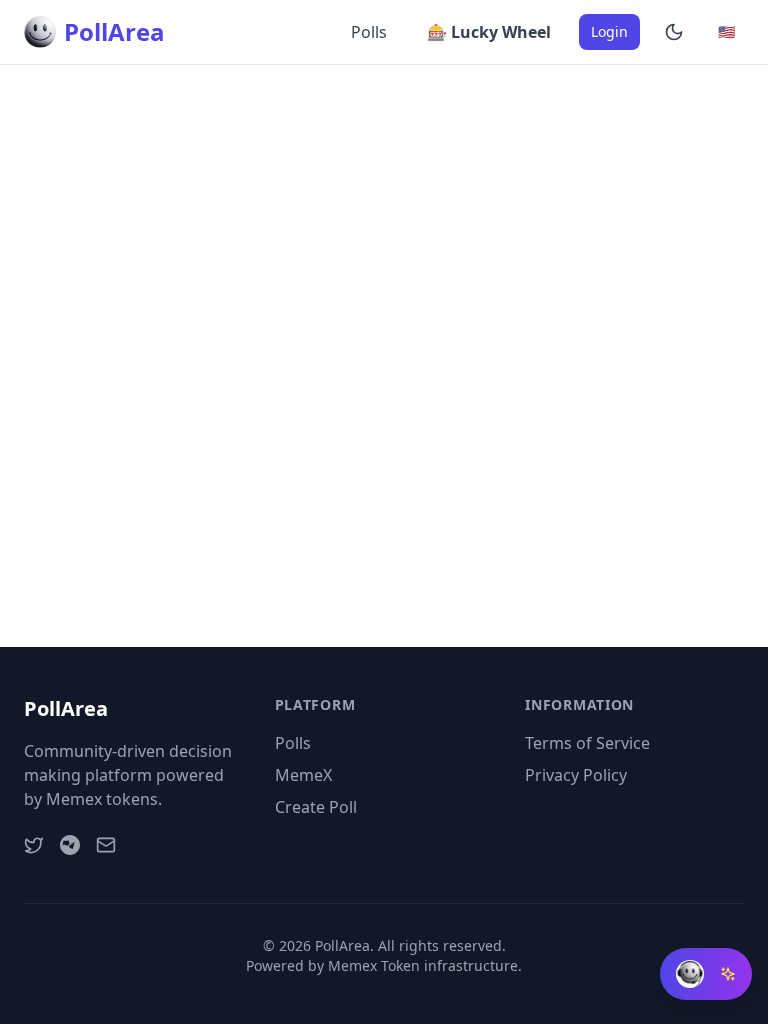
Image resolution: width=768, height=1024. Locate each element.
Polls (369, 32)
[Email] (106, 845)
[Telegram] (70, 845)
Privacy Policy (576, 775)
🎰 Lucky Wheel (489, 32)
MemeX (303, 775)
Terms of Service (587, 743)
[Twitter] (34, 845)
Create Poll (316, 807)
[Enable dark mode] (674, 32)
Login (609, 31)
